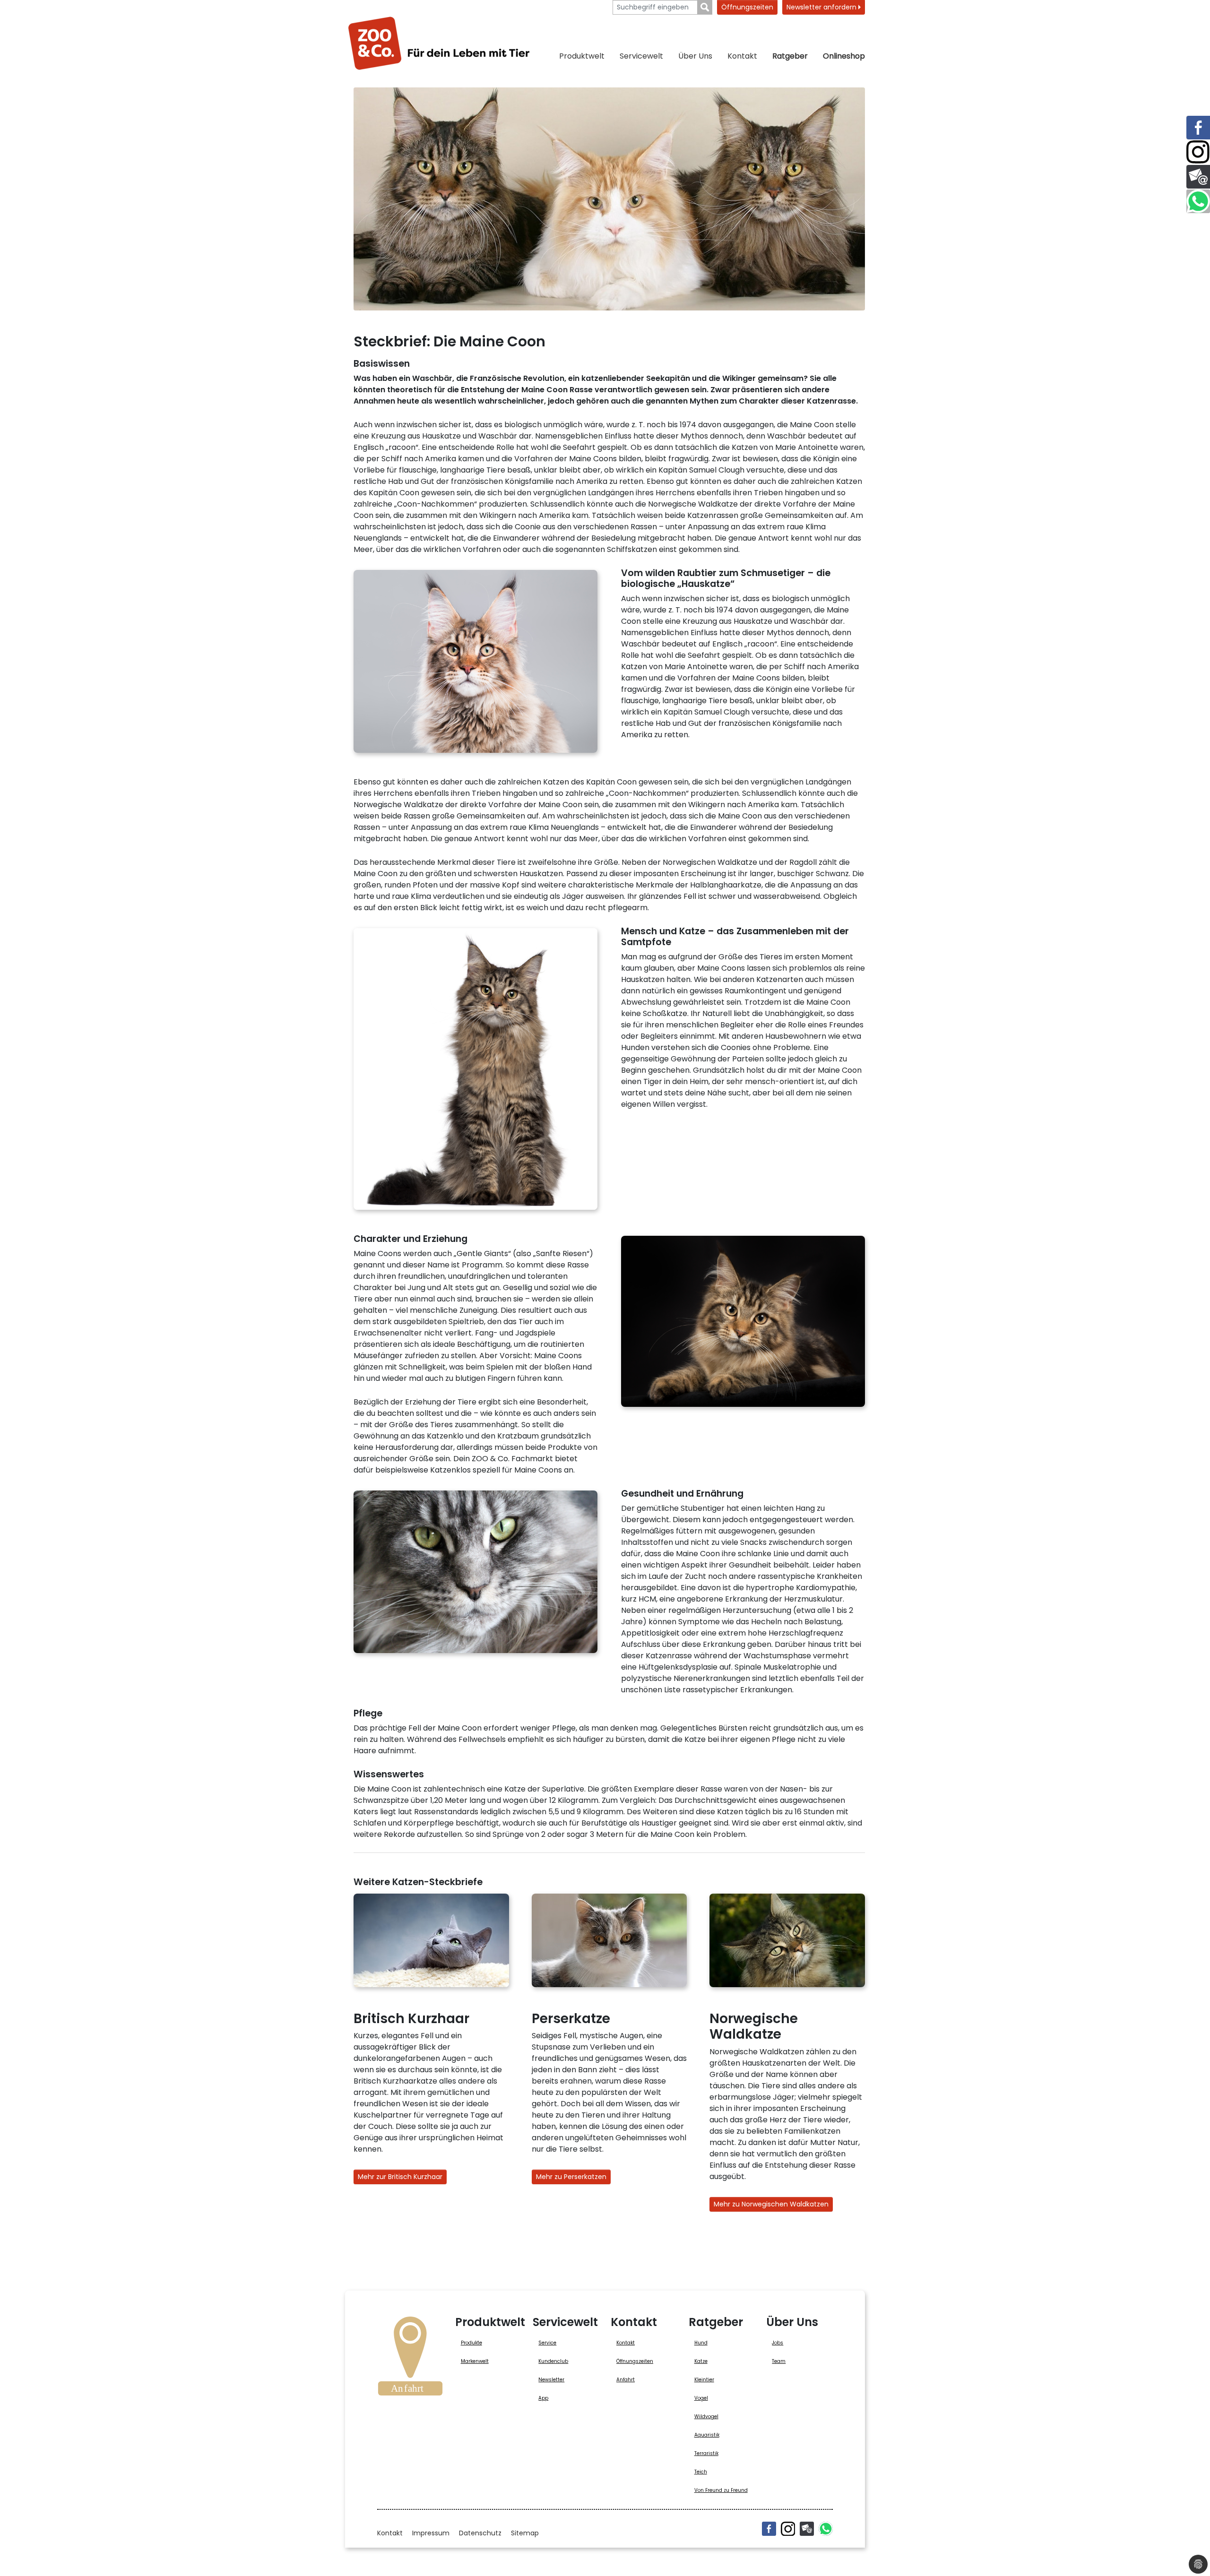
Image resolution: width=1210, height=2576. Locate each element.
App (543, 2398)
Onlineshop (844, 56)
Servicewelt (641, 56)
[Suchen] (705, 7)
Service (547, 2343)
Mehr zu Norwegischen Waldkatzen (771, 2204)
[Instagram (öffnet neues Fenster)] (788, 2529)
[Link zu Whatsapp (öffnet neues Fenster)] (1198, 201)
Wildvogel (706, 2417)
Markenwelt (475, 2361)
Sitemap (525, 2533)
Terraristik (706, 2453)
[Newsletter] (807, 2529)
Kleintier (704, 2380)
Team (779, 2361)
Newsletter (551, 2380)
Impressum (431, 2533)
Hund (701, 2343)
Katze (701, 2361)
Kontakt (742, 56)
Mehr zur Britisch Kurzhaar (400, 2177)
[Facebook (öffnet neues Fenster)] (769, 2529)
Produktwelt (582, 56)
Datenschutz (480, 2533)
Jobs (778, 2343)
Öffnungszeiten (747, 7)
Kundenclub (553, 2361)
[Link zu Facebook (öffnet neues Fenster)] (1198, 128)
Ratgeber (790, 56)
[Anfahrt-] (410, 2359)
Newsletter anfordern (822, 7)
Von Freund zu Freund (721, 2490)
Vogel (701, 2398)
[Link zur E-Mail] (1198, 177)
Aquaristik (707, 2435)
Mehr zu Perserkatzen (571, 2177)
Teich (701, 2472)
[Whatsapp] (826, 2529)
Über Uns (695, 56)
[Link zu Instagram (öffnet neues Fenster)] (1198, 152)
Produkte (471, 2343)
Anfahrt (626, 2380)
